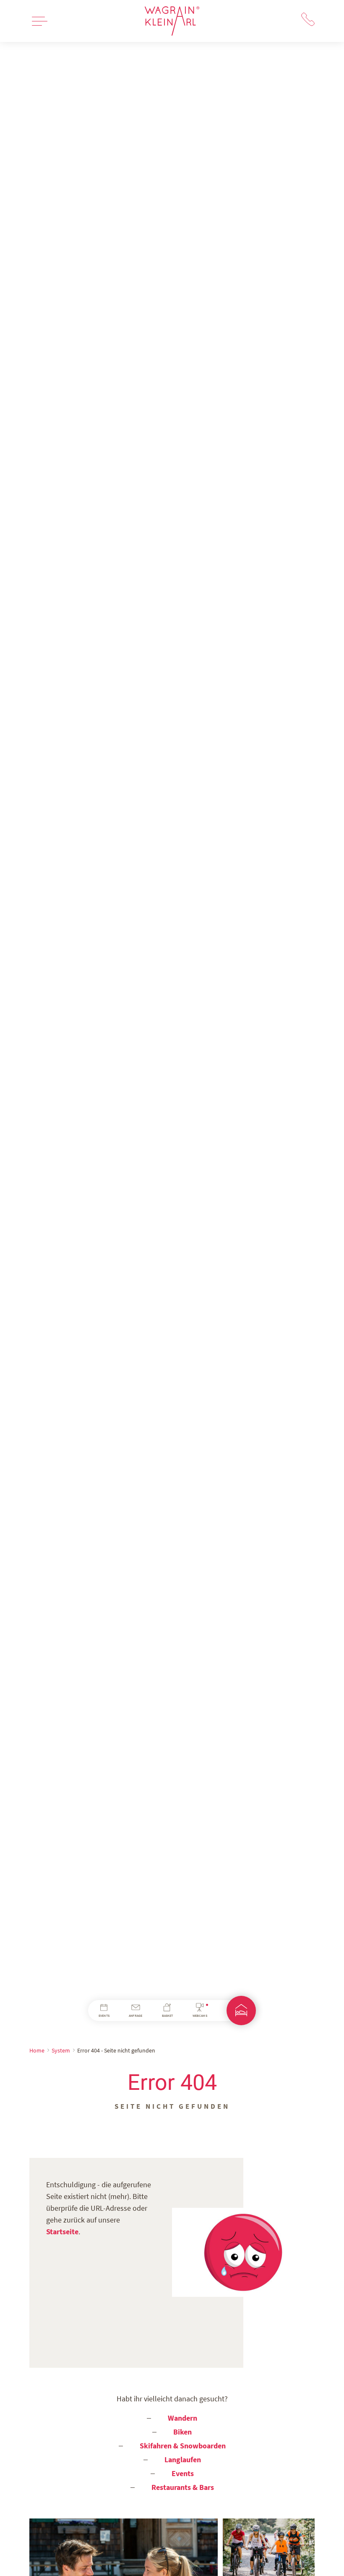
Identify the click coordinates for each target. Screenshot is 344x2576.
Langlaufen (183, 2460)
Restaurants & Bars (183, 2487)
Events (183, 2473)
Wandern (182, 2418)
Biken (182, 2432)
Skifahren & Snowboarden (183, 2446)
